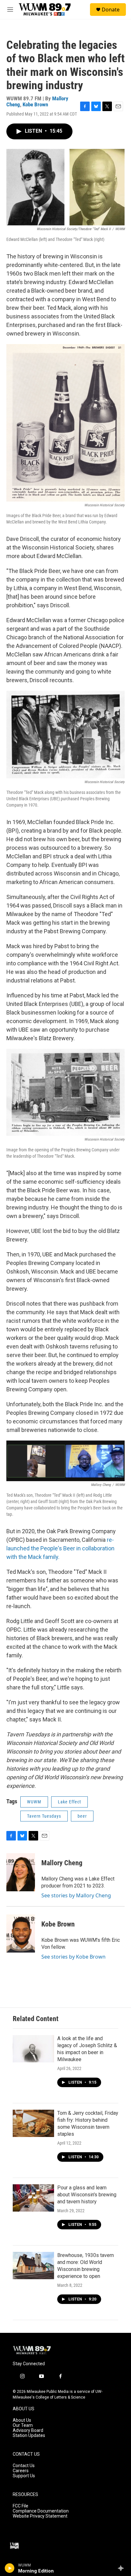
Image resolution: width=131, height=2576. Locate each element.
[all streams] (123, 2568)
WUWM (34, 1802)
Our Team (23, 2425)
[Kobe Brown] (21, 1934)
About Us (22, 2420)
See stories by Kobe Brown (73, 1957)
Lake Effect (69, 1802)
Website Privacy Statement (40, 2516)
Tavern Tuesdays (44, 1816)
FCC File (21, 2506)
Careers (21, 2471)
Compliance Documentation (41, 2511)
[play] (10, 2568)
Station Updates (29, 2436)
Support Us (24, 2476)
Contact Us (24, 2466)
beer (82, 1816)
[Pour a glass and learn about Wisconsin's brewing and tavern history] (33, 2198)
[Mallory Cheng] (21, 1872)
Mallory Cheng (62, 1863)
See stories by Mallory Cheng (76, 1895)
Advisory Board (28, 2430)
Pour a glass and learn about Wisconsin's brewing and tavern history (87, 2195)
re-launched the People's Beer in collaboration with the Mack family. (60, 1548)
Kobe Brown (35, 104)
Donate (111, 10)
